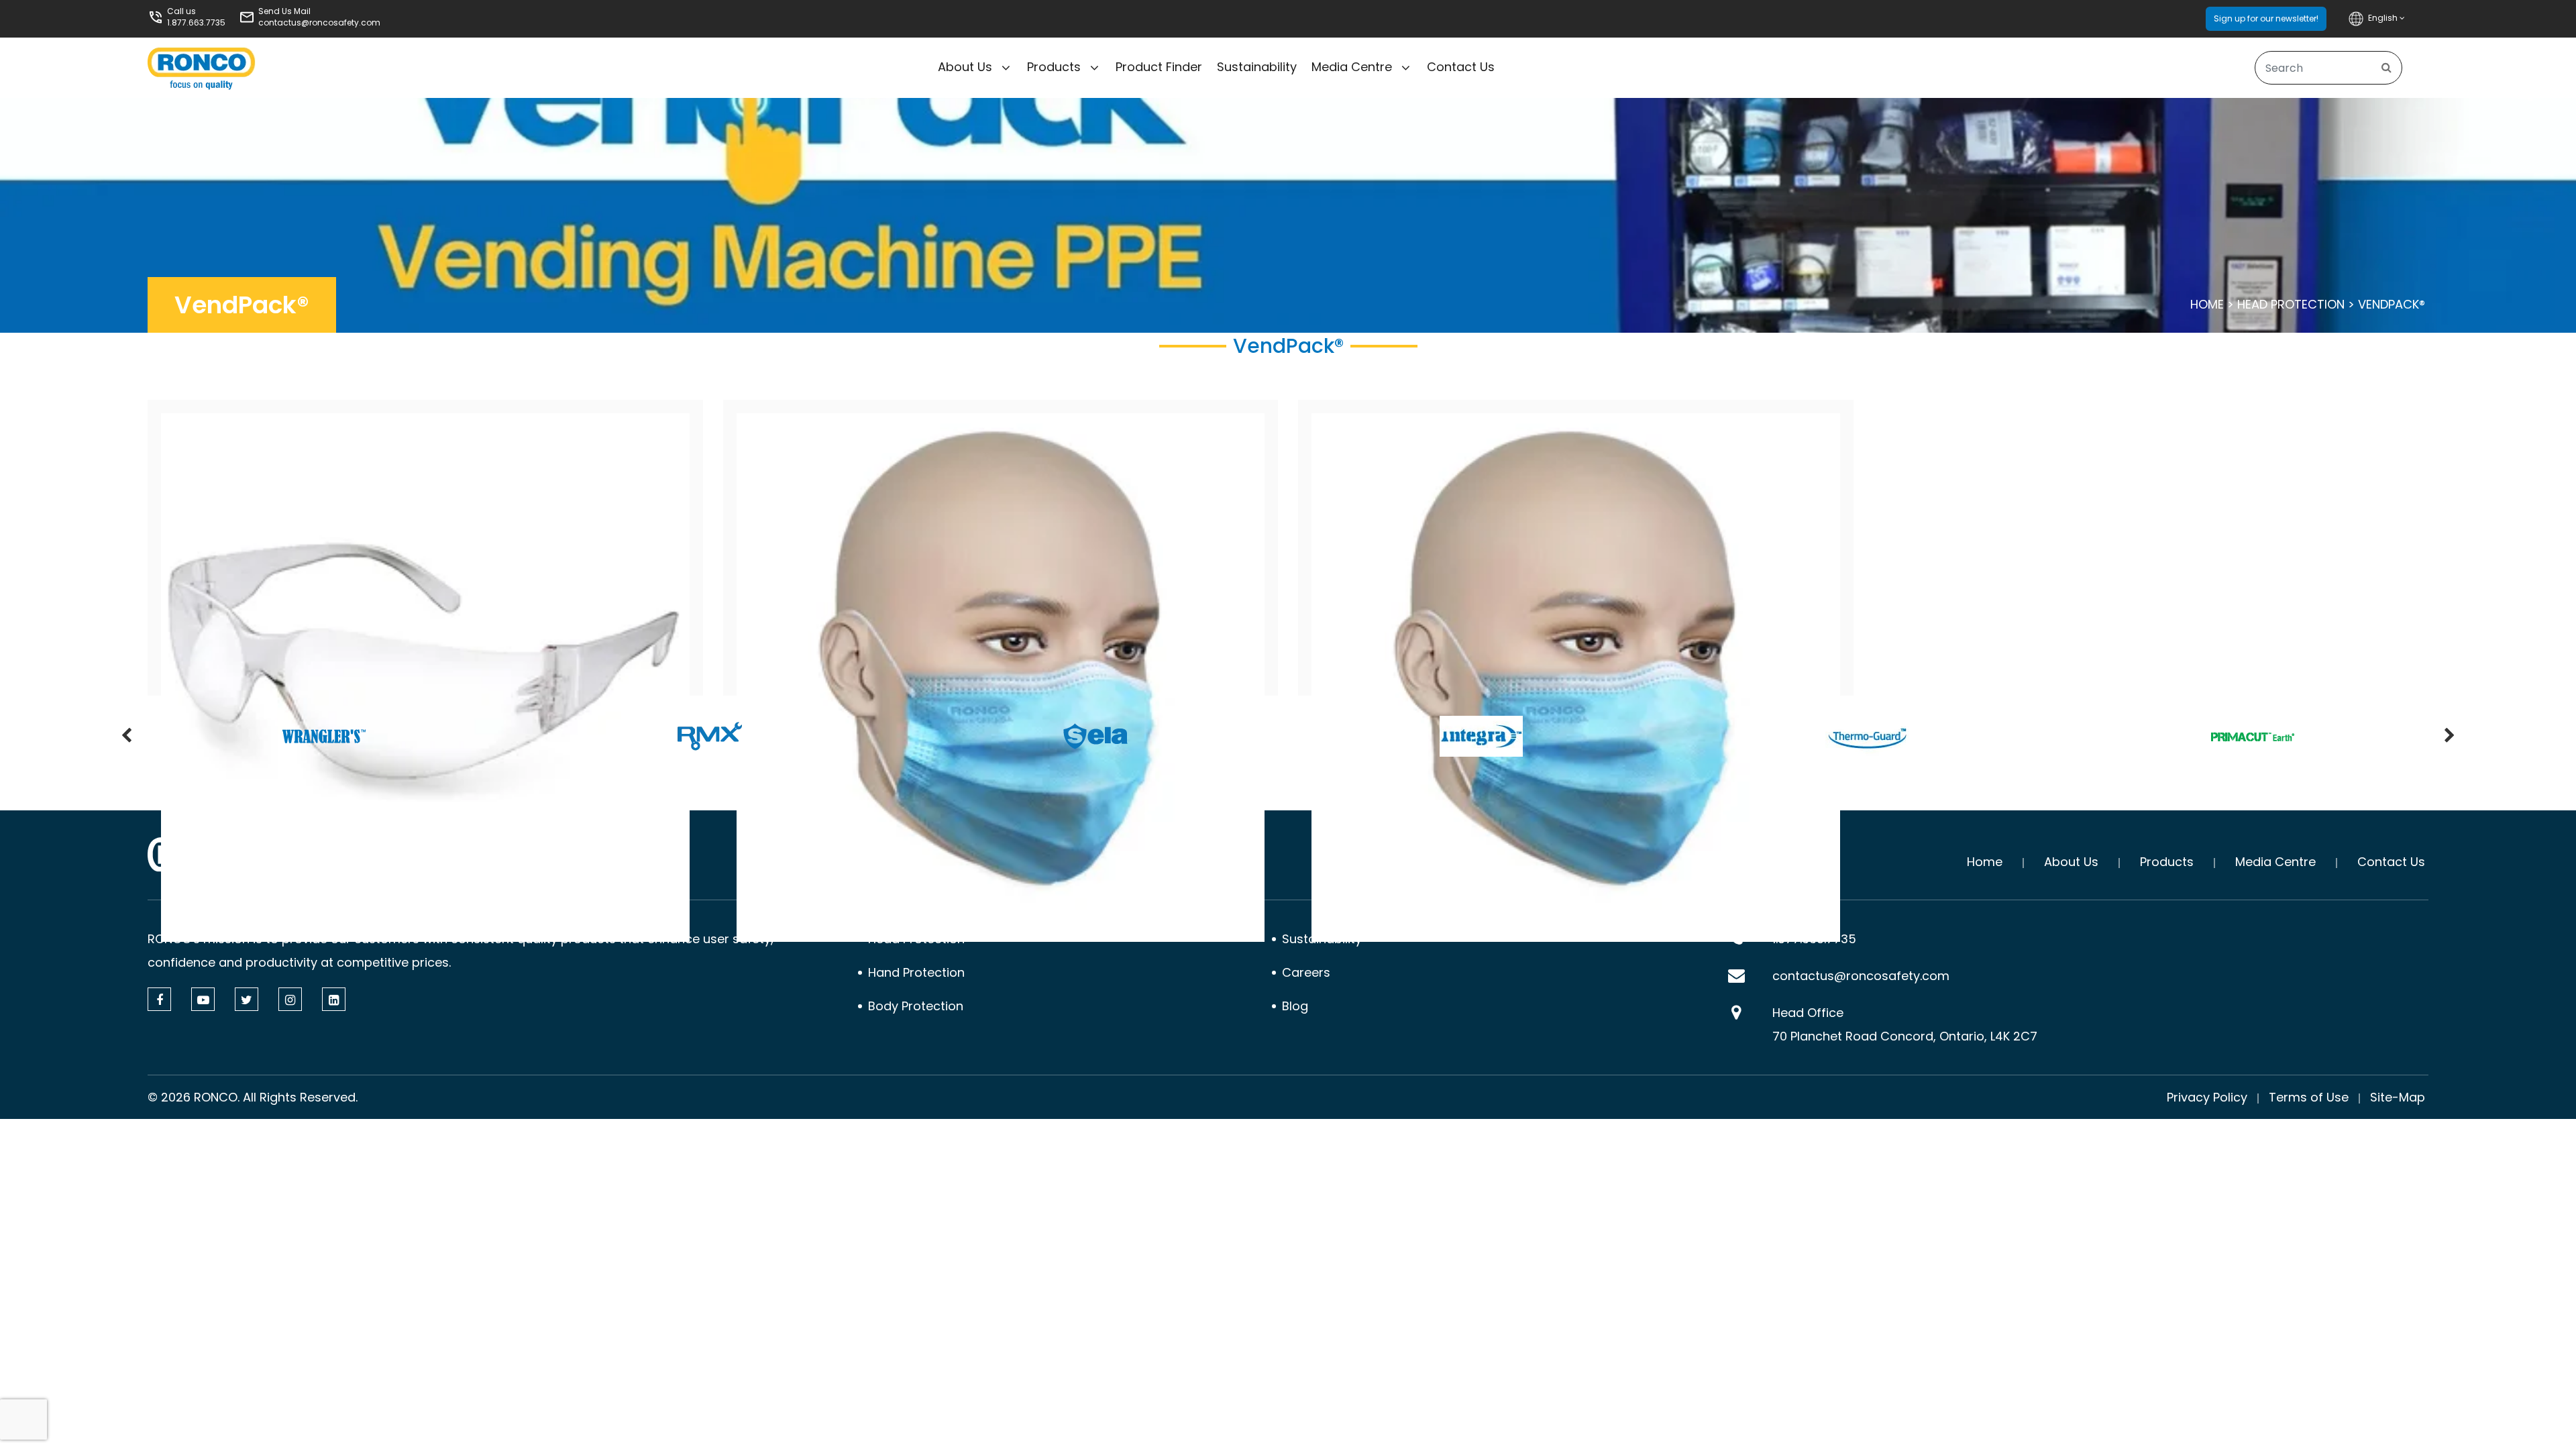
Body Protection (916, 1006)
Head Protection (2291, 304)
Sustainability (1257, 67)
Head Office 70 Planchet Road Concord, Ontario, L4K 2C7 (1905, 1024)
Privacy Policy (2207, 1097)
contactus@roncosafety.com (319, 22)
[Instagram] (290, 999)
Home (2207, 304)
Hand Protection (916, 972)
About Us (2071, 862)
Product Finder (1159, 67)
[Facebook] (159, 999)
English (2384, 18)
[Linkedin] (334, 999)
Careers (1306, 972)
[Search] (2386, 68)
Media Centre (1352, 67)
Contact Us (1461, 67)
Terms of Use (2309, 1097)
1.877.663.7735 (196, 22)
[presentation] (126, 737)
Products (1054, 67)
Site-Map (2398, 1097)
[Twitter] (247, 999)
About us (965, 67)
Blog (1295, 1006)
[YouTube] (203, 999)
